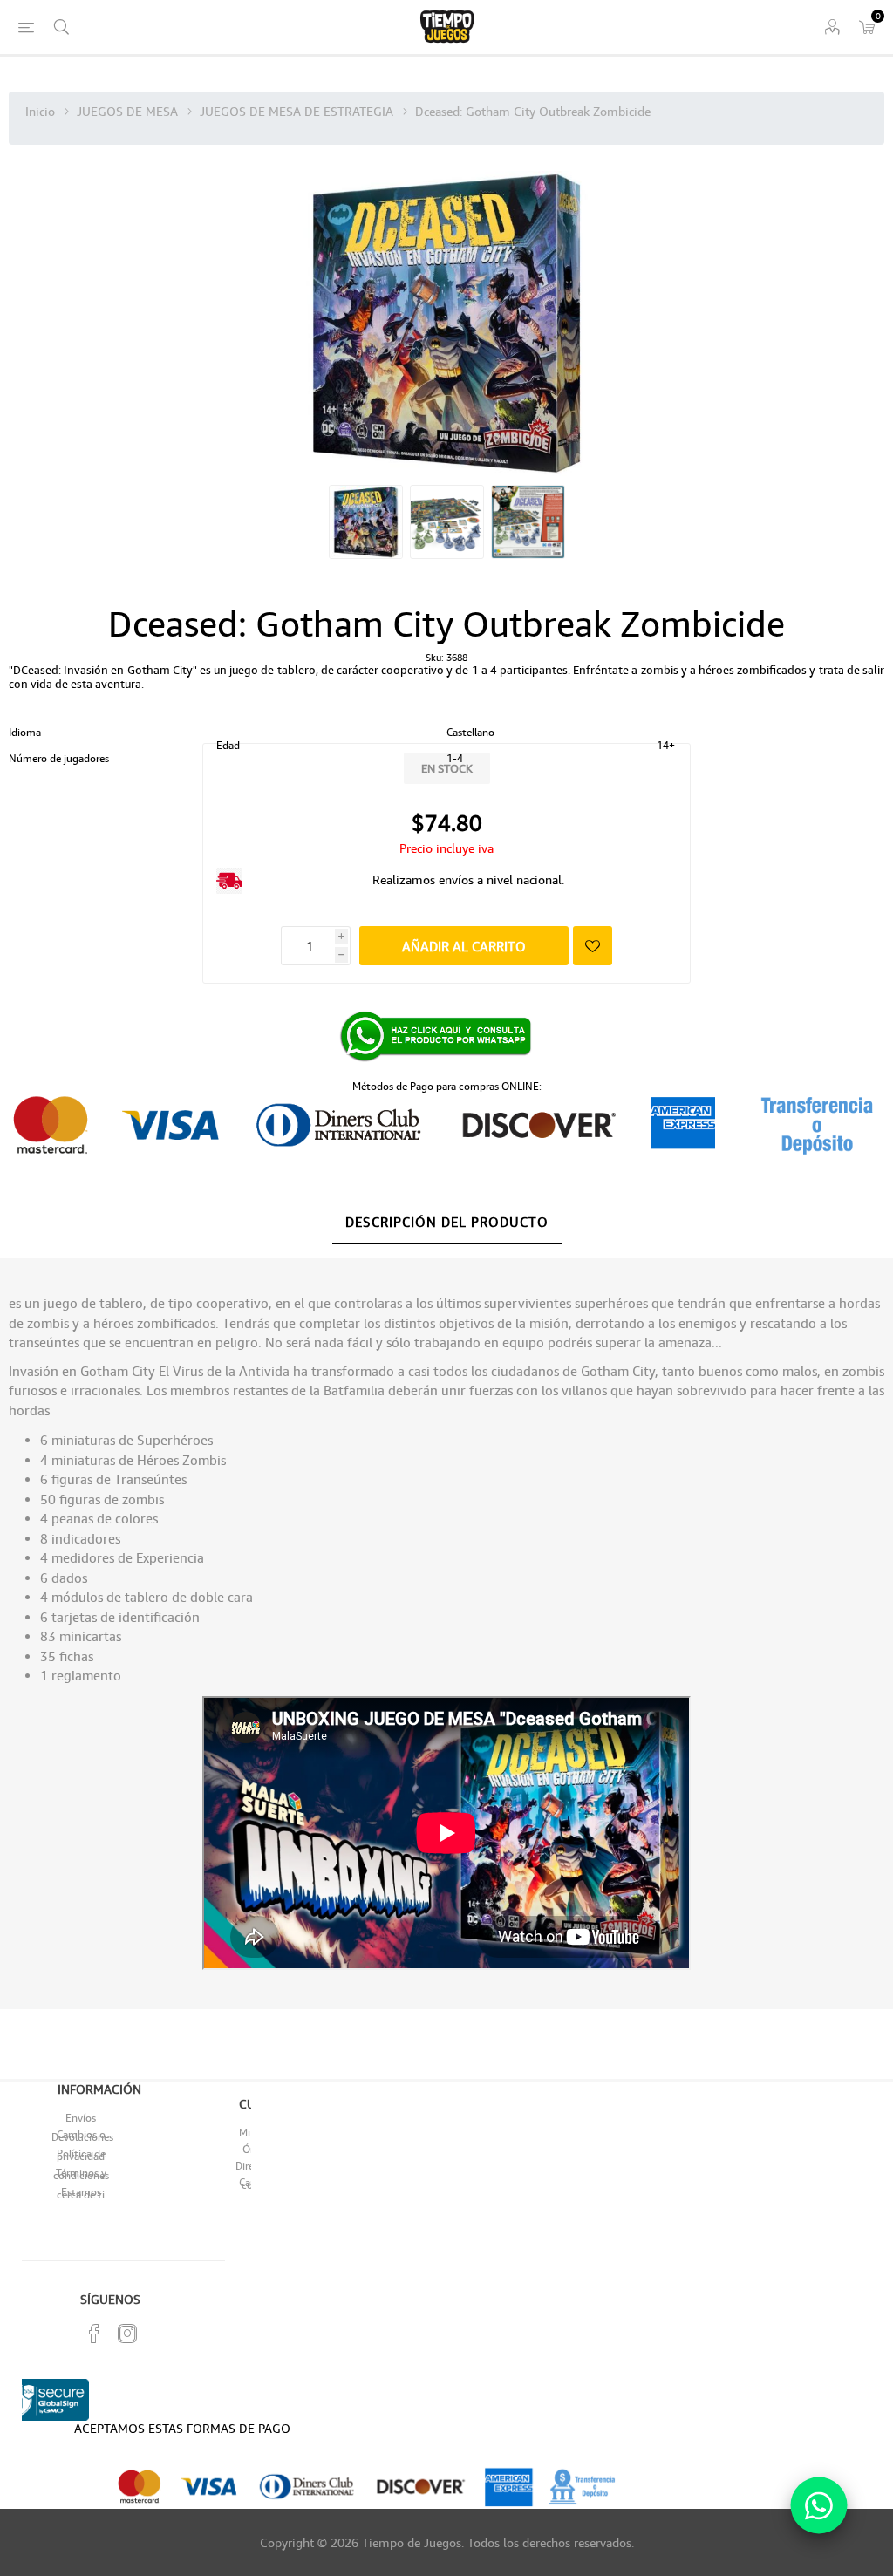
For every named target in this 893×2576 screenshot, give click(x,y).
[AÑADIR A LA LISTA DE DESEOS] (593, 946)
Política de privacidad (81, 2155)
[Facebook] (94, 2334)
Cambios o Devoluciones (82, 2136)
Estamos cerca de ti (81, 2193)
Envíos (81, 2118)
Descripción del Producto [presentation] (447, 1222)
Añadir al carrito (464, 946)
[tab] (447, 1223)
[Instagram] (127, 2334)
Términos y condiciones (81, 2174)
